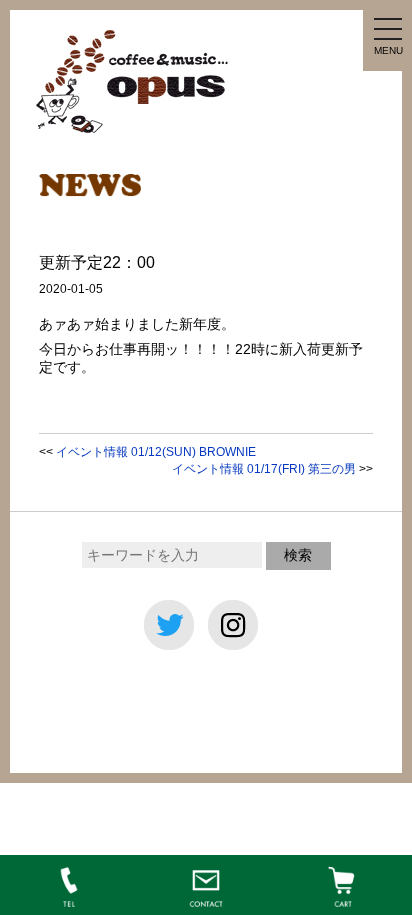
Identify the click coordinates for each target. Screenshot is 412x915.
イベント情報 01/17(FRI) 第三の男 (264, 469)
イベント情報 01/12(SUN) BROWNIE (156, 452)
